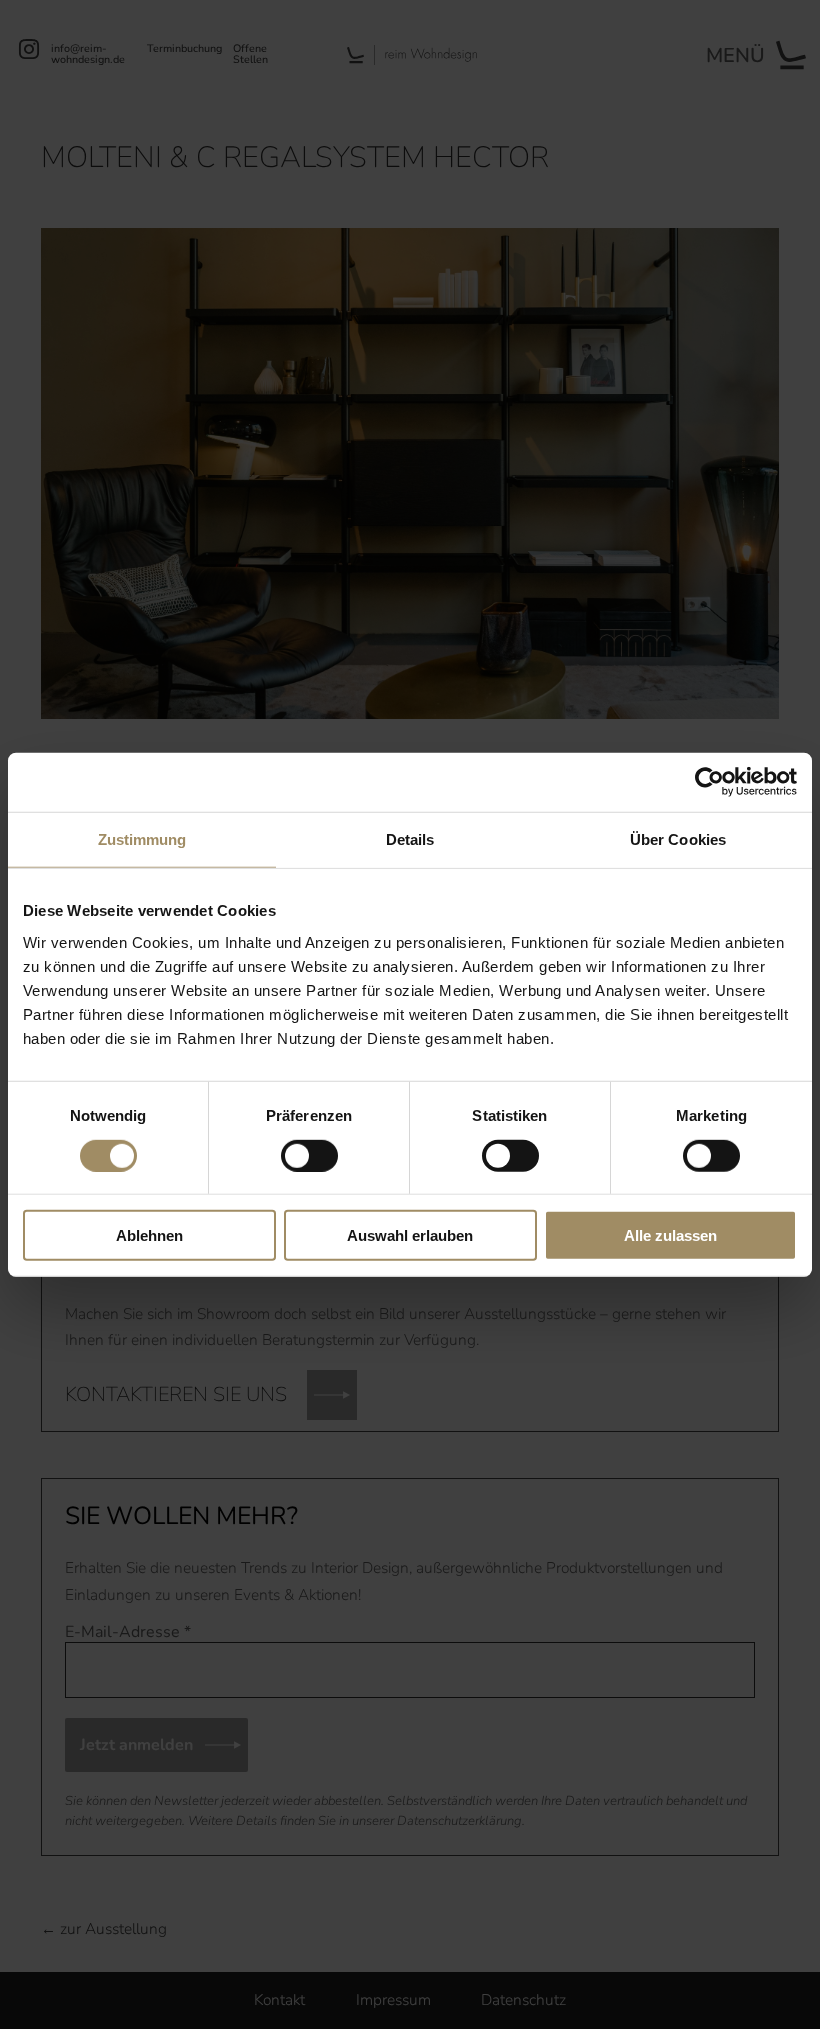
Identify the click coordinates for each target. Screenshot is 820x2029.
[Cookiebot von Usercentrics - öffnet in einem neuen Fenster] (709, 782)
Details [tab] (410, 839)
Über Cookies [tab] (678, 839)
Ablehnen (149, 1235)
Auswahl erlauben (410, 1235)
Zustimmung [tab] (142, 839)
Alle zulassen (670, 1235)
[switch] (309, 1155)
